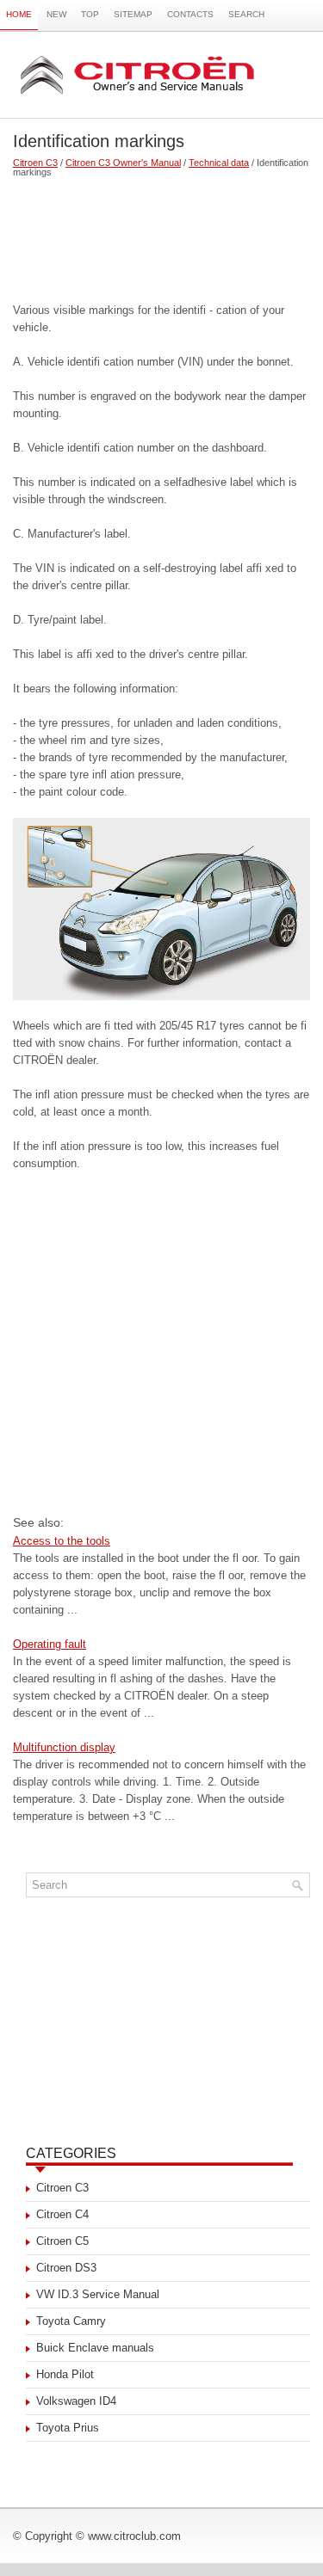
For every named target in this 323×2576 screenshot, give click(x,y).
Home (19, 14)
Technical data (219, 163)
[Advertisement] (161, 233)
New (56, 14)
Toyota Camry (71, 2321)
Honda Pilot (65, 2374)
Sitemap (133, 14)
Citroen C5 (62, 2241)
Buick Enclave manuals (95, 2348)
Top (90, 14)
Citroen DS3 (66, 2268)
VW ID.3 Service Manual (98, 2294)
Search (246, 14)
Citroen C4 (62, 2214)
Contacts (190, 14)
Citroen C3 (35, 163)
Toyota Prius (68, 2428)
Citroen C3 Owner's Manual (123, 163)
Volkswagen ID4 (76, 2401)
